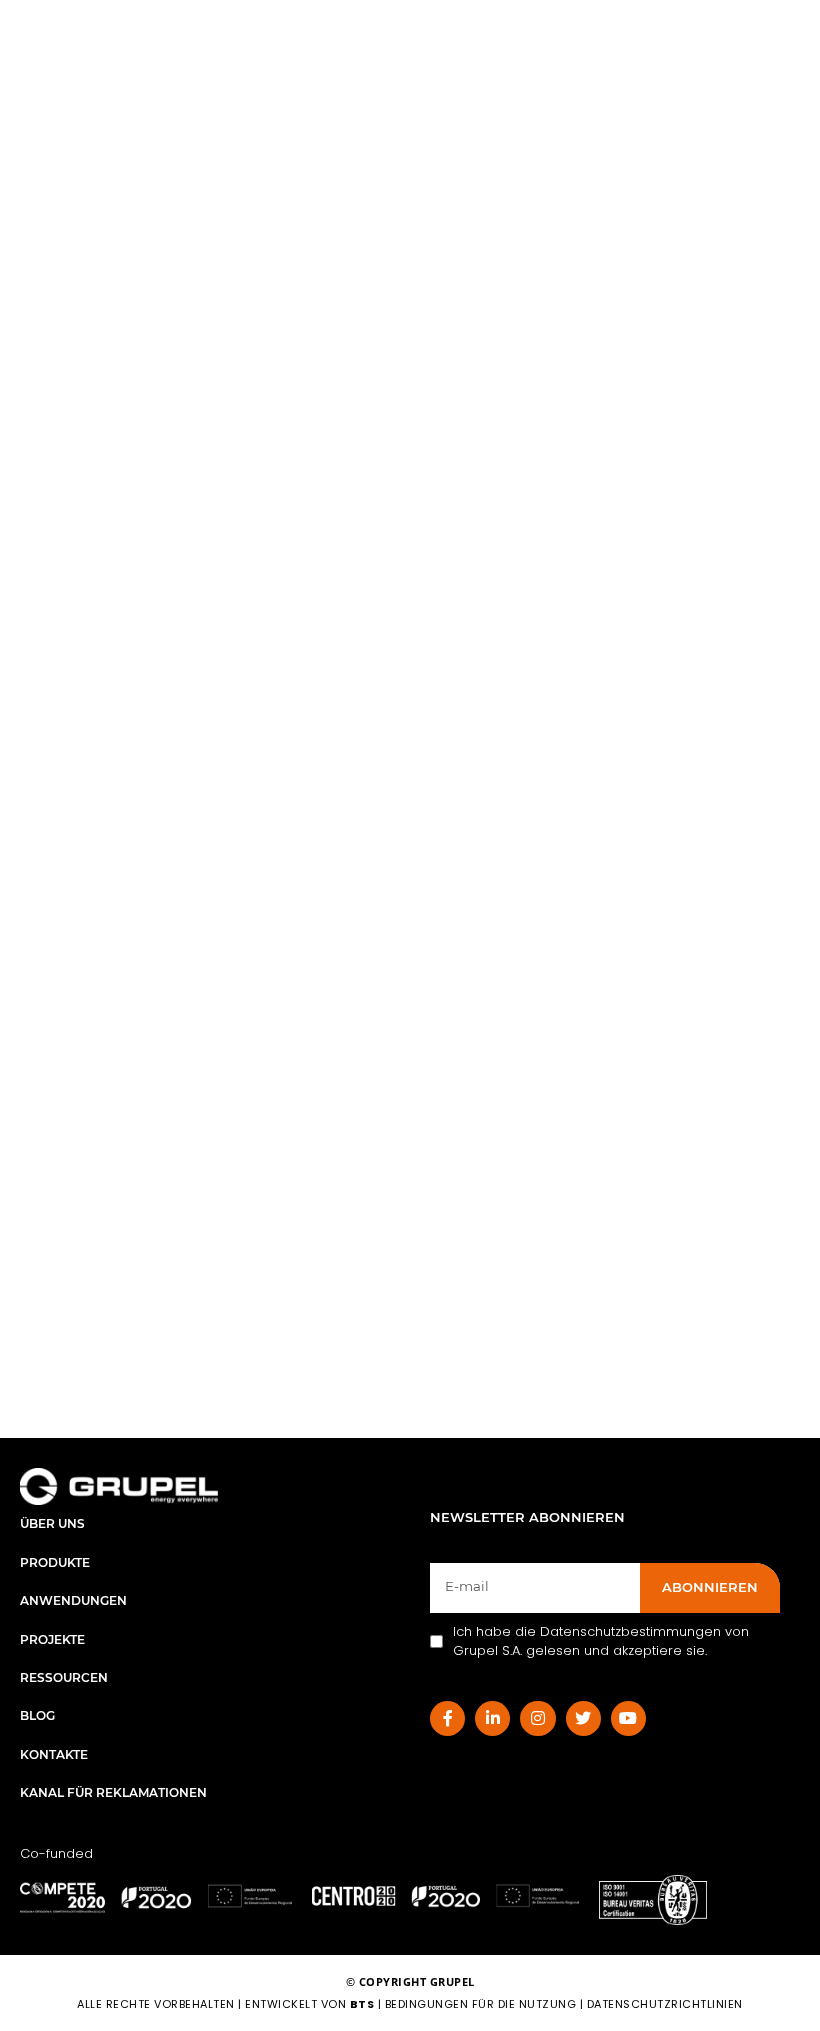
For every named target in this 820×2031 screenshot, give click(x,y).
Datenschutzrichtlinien (665, 2004)
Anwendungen (73, 1600)
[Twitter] (583, 1718)
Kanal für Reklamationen (113, 1792)
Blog (37, 1715)
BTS (362, 2004)
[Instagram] (537, 1718)
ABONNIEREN (710, 1587)
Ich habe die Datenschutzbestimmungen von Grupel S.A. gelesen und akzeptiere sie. (601, 1641)
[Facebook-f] (447, 1718)
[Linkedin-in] (492, 1718)
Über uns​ (52, 1523)
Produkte (55, 1562)
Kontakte (54, 1754)
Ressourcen (64, 1677)
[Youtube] (628, 1718)
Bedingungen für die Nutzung (481, 2004)
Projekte (52, 1639)
